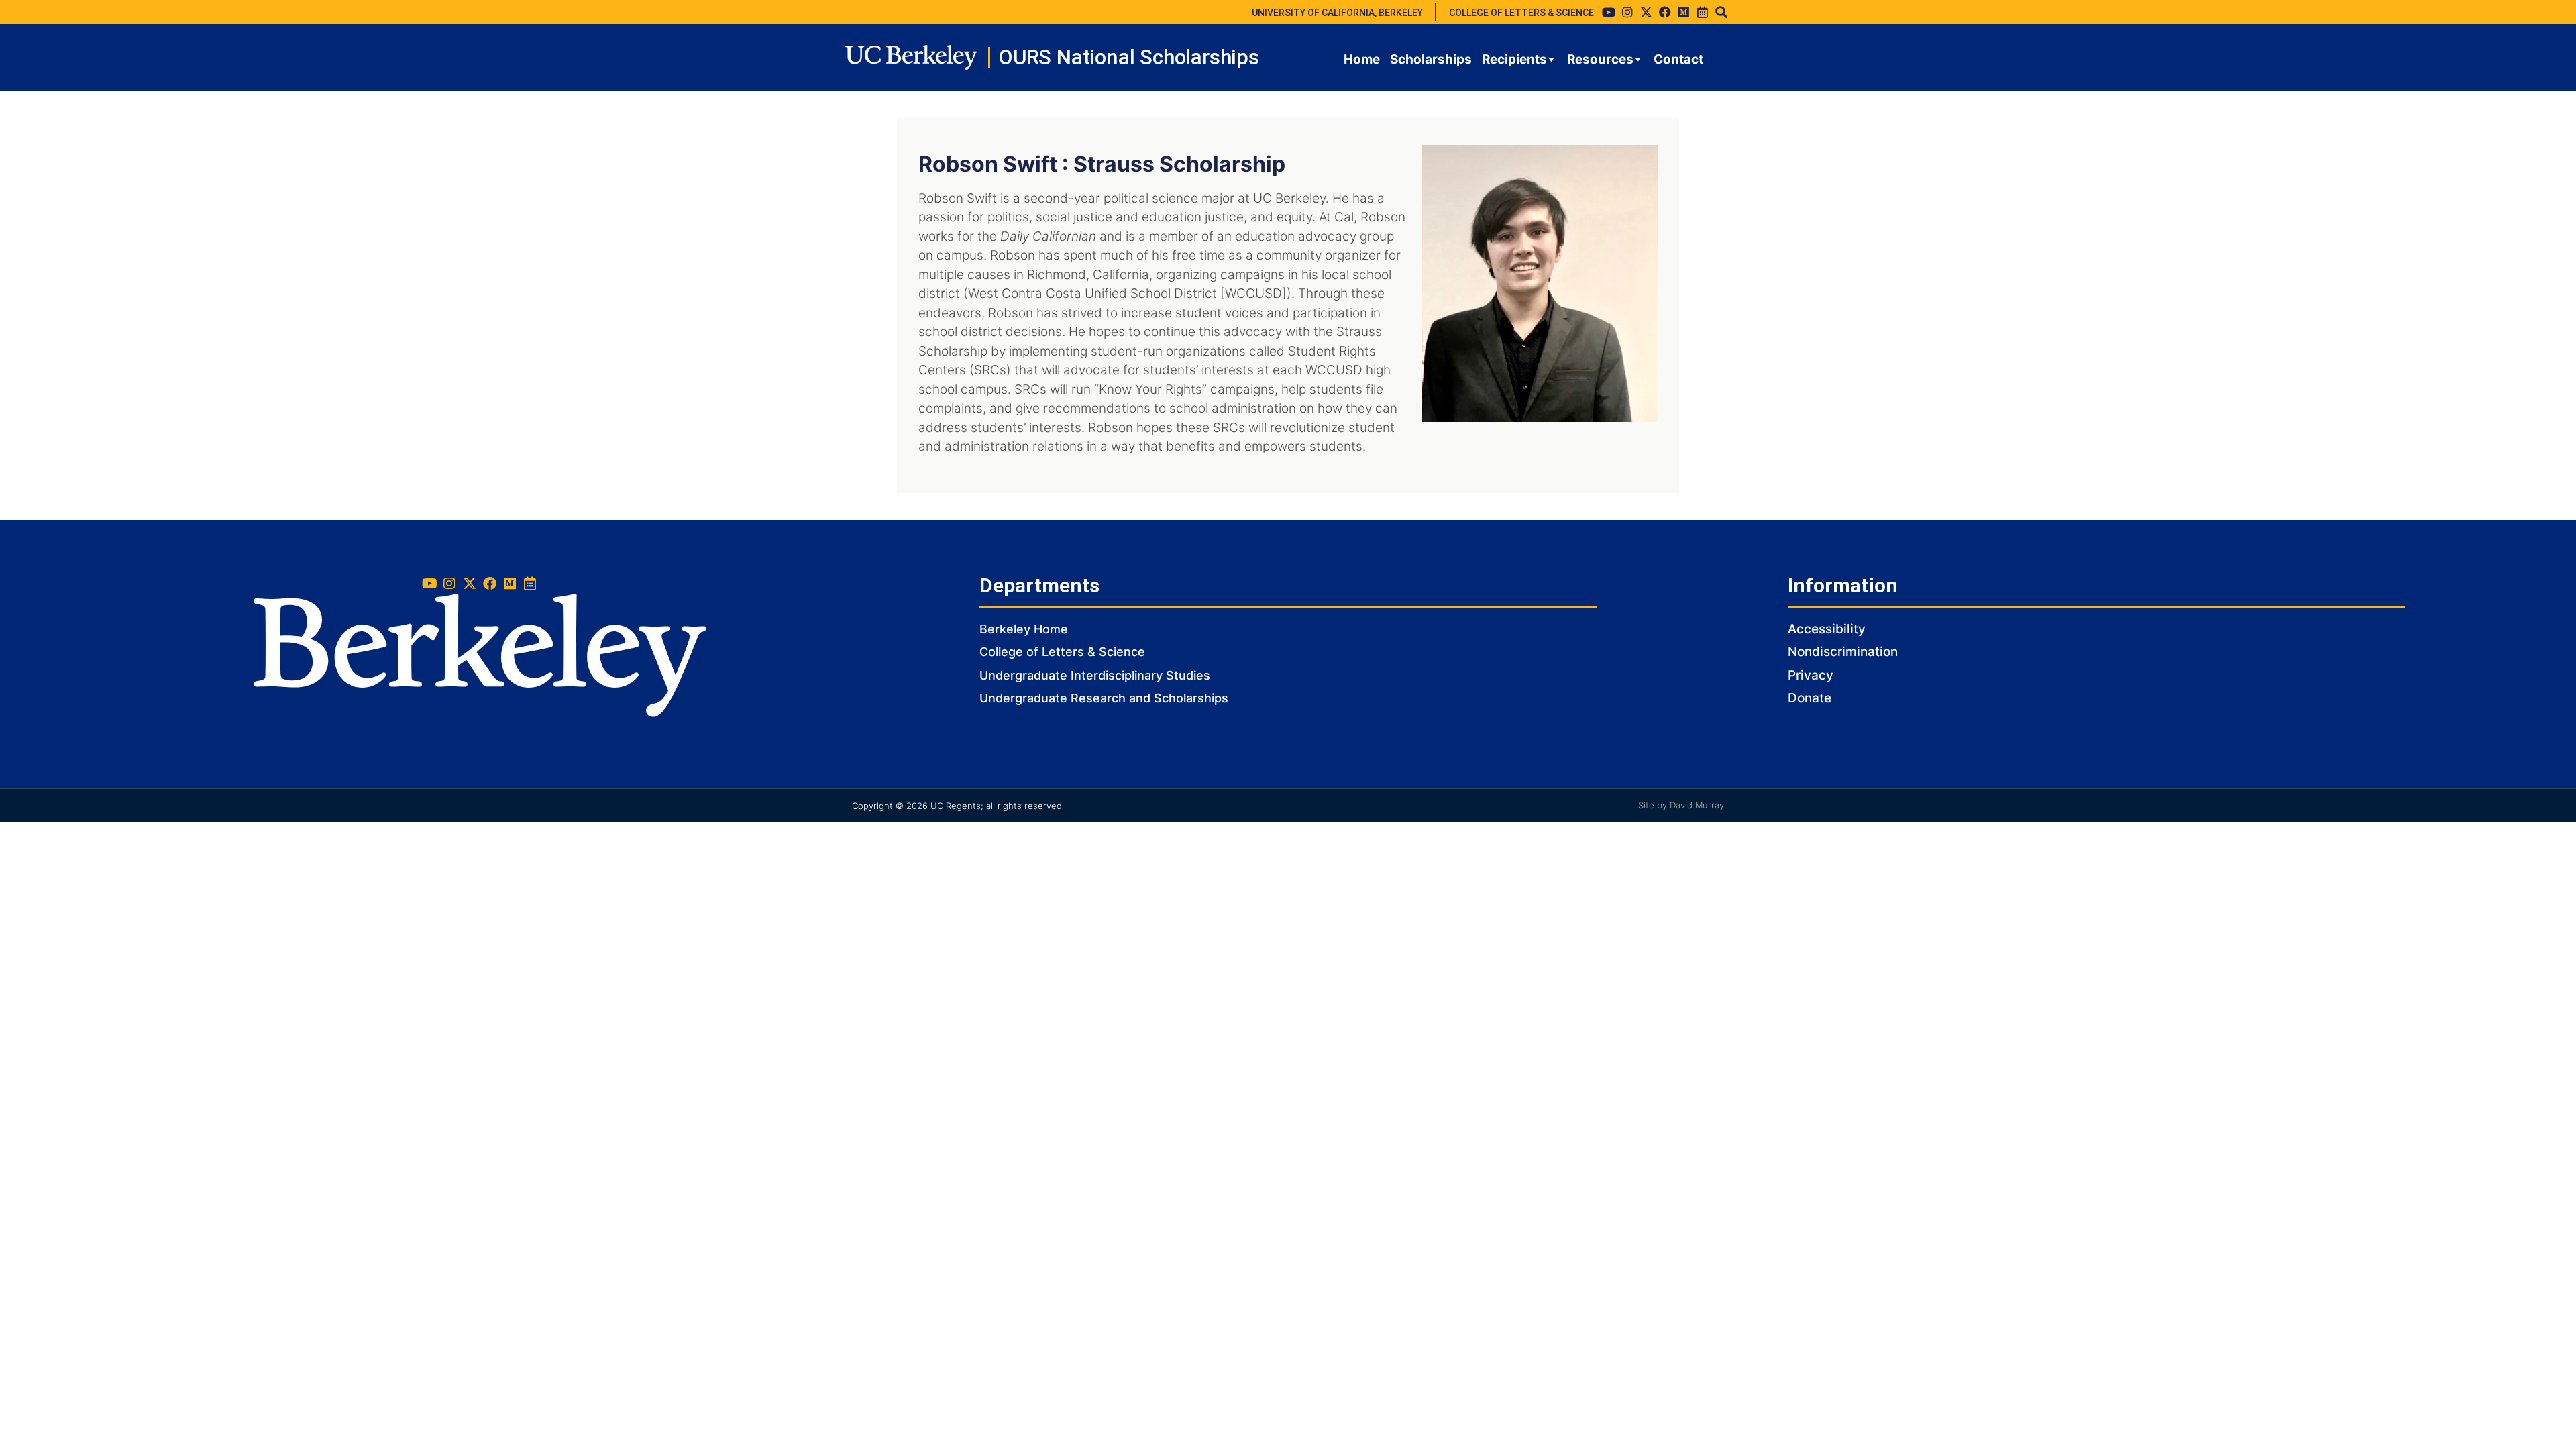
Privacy (1811, 675)
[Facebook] (1665, 12)
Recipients (1514, 59)
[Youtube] (1609, 12)
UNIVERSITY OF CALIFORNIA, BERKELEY (1337, 13)
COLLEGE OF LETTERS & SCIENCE (1521, 13)
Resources (1600, 59)
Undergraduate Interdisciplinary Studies (1095, 675)
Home (1362, 59)
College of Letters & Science (1062, 652)
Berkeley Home (1024, 629)
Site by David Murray (1681, 805)
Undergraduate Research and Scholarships (1104, 698)
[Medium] (1684, 12)
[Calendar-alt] (1703, 12)
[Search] (1721, 12)
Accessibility (1827, 629)
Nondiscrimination (1843, 652)
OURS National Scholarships (1129, 57)
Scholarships (1431, 59)
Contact (1678, 59)
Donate (1810, 698)
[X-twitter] (1646, 12)
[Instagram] (1627, 12)
